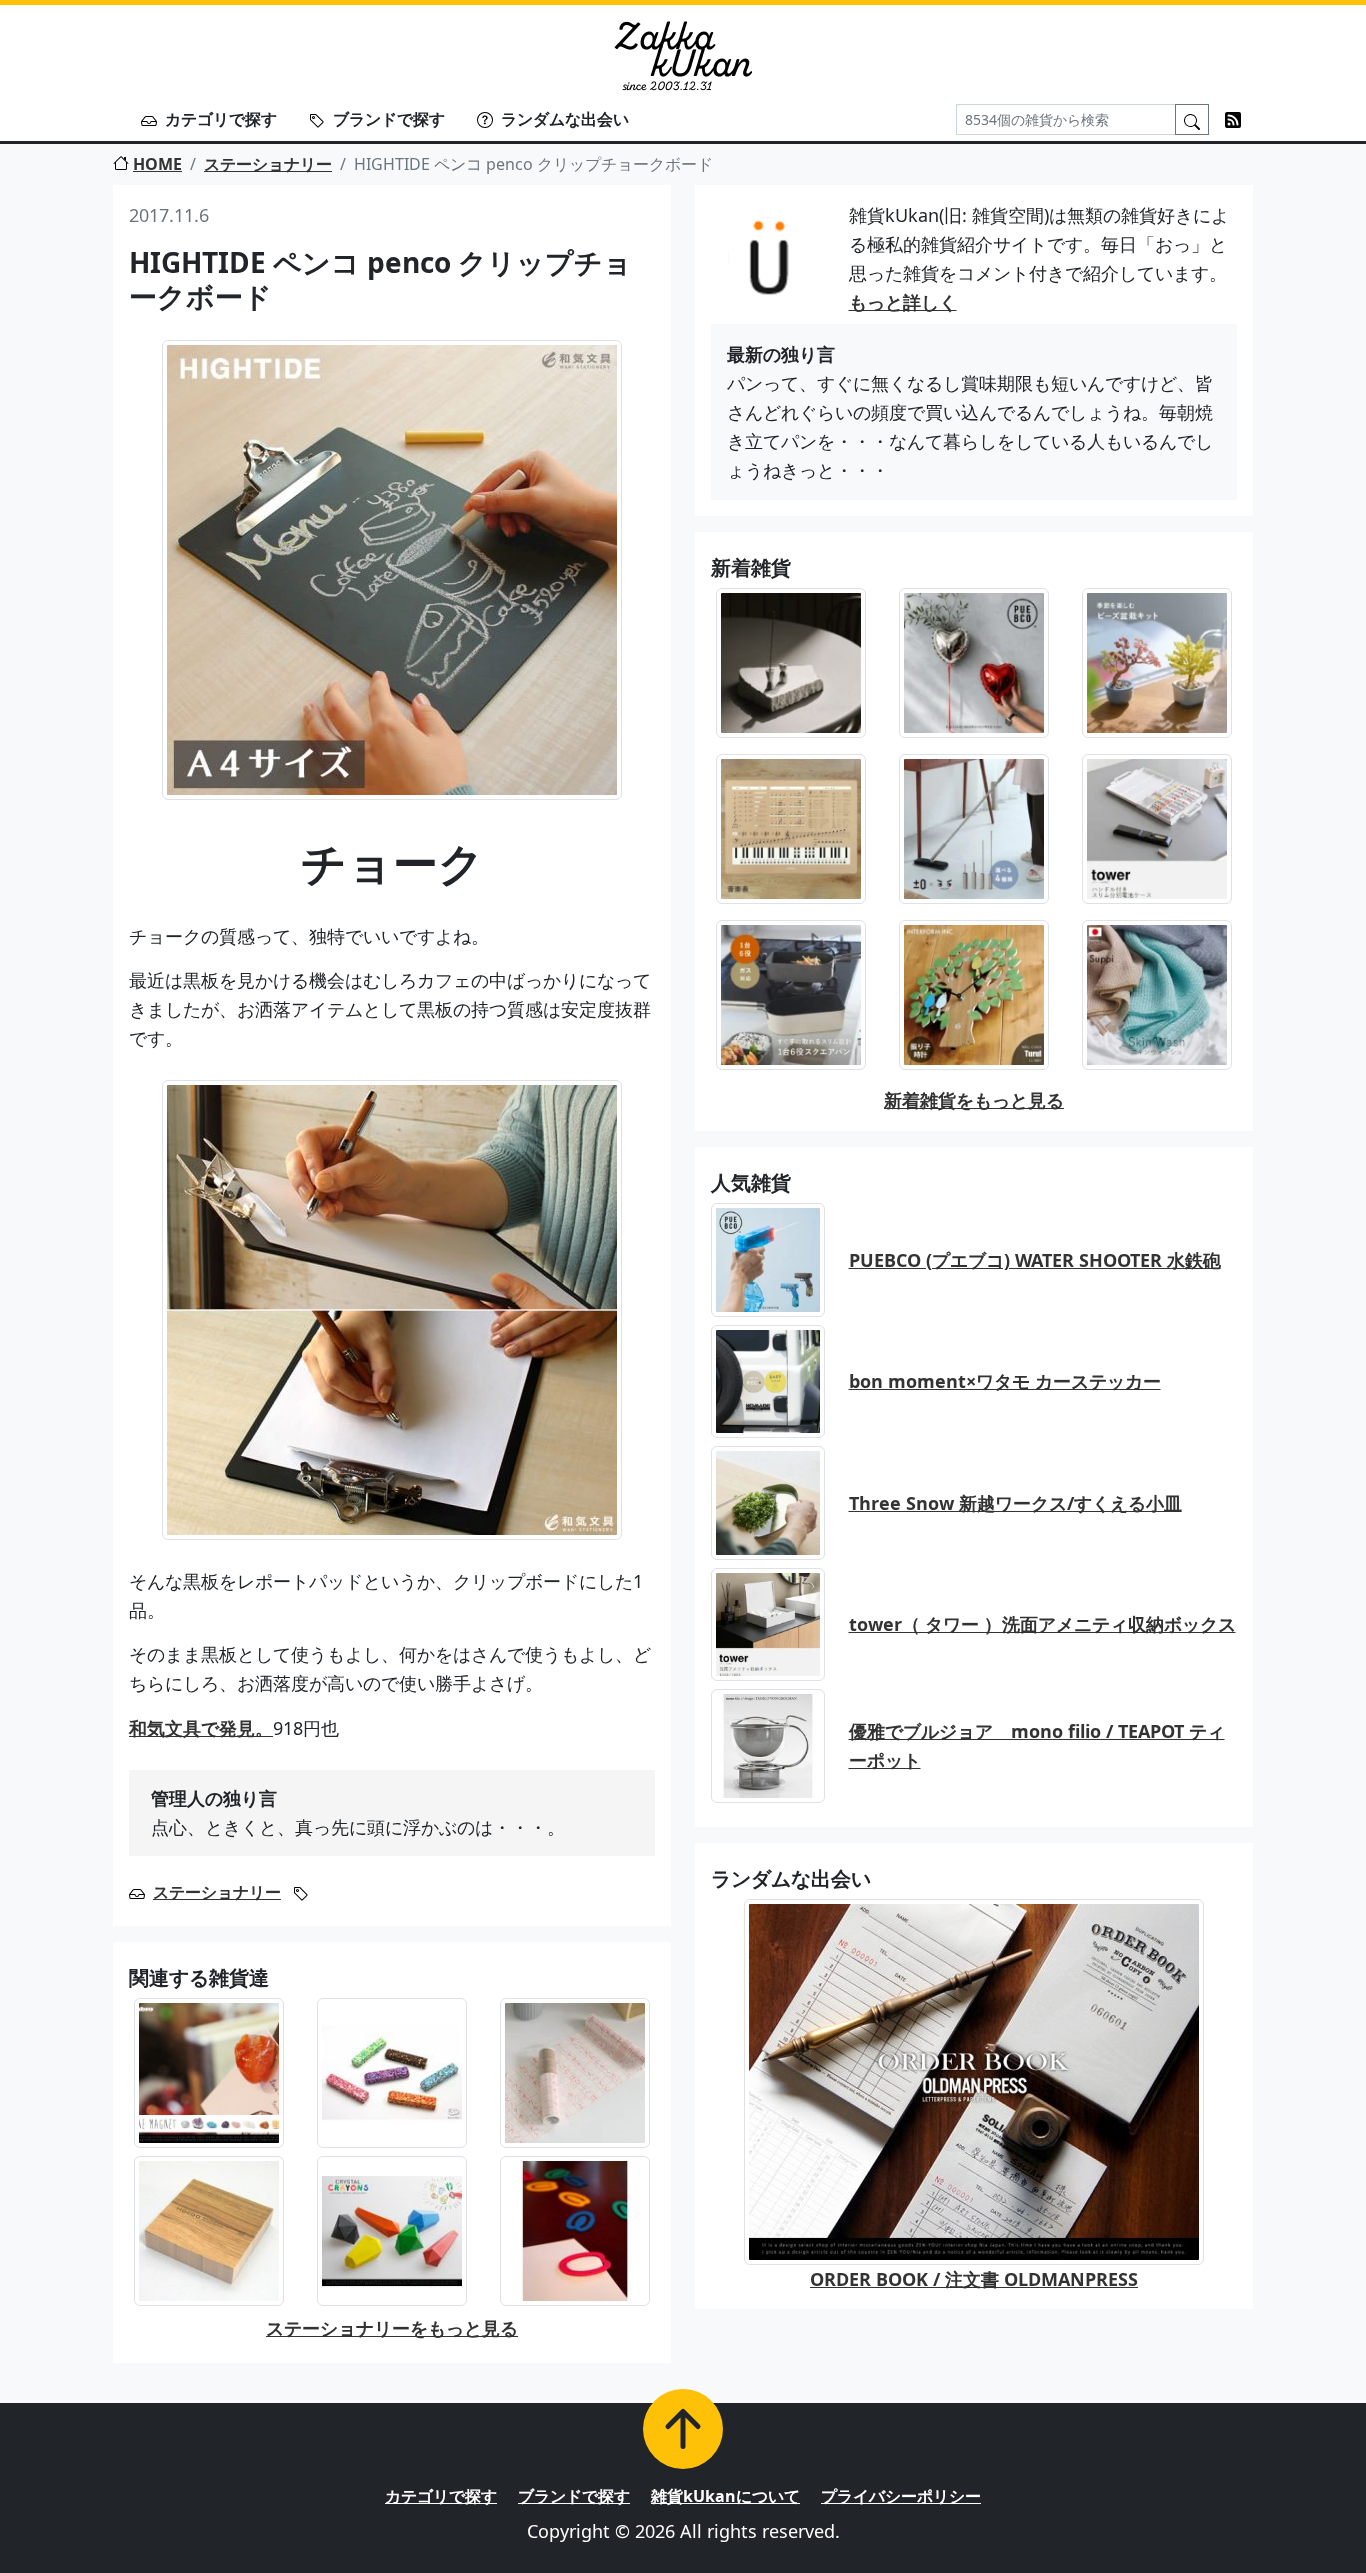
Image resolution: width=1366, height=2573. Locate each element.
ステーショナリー (268, 164)
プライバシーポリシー (901, 2496)
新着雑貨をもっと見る (974, 1100)
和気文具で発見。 (201, 1728)
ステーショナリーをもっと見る (392, 2328)
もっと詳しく (903, 302)
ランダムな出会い (565, 119)
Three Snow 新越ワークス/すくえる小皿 (1015, 1503)
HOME (157, 164)
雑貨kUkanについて (725, 2496)
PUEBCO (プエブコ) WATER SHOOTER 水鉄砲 (1035, 1260)
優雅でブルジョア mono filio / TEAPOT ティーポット (1037, 1745)
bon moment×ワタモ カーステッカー (1005, 1381)
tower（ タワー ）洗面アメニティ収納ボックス (1042, 1624)
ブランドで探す (389, 119)
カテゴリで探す (221, 119)
